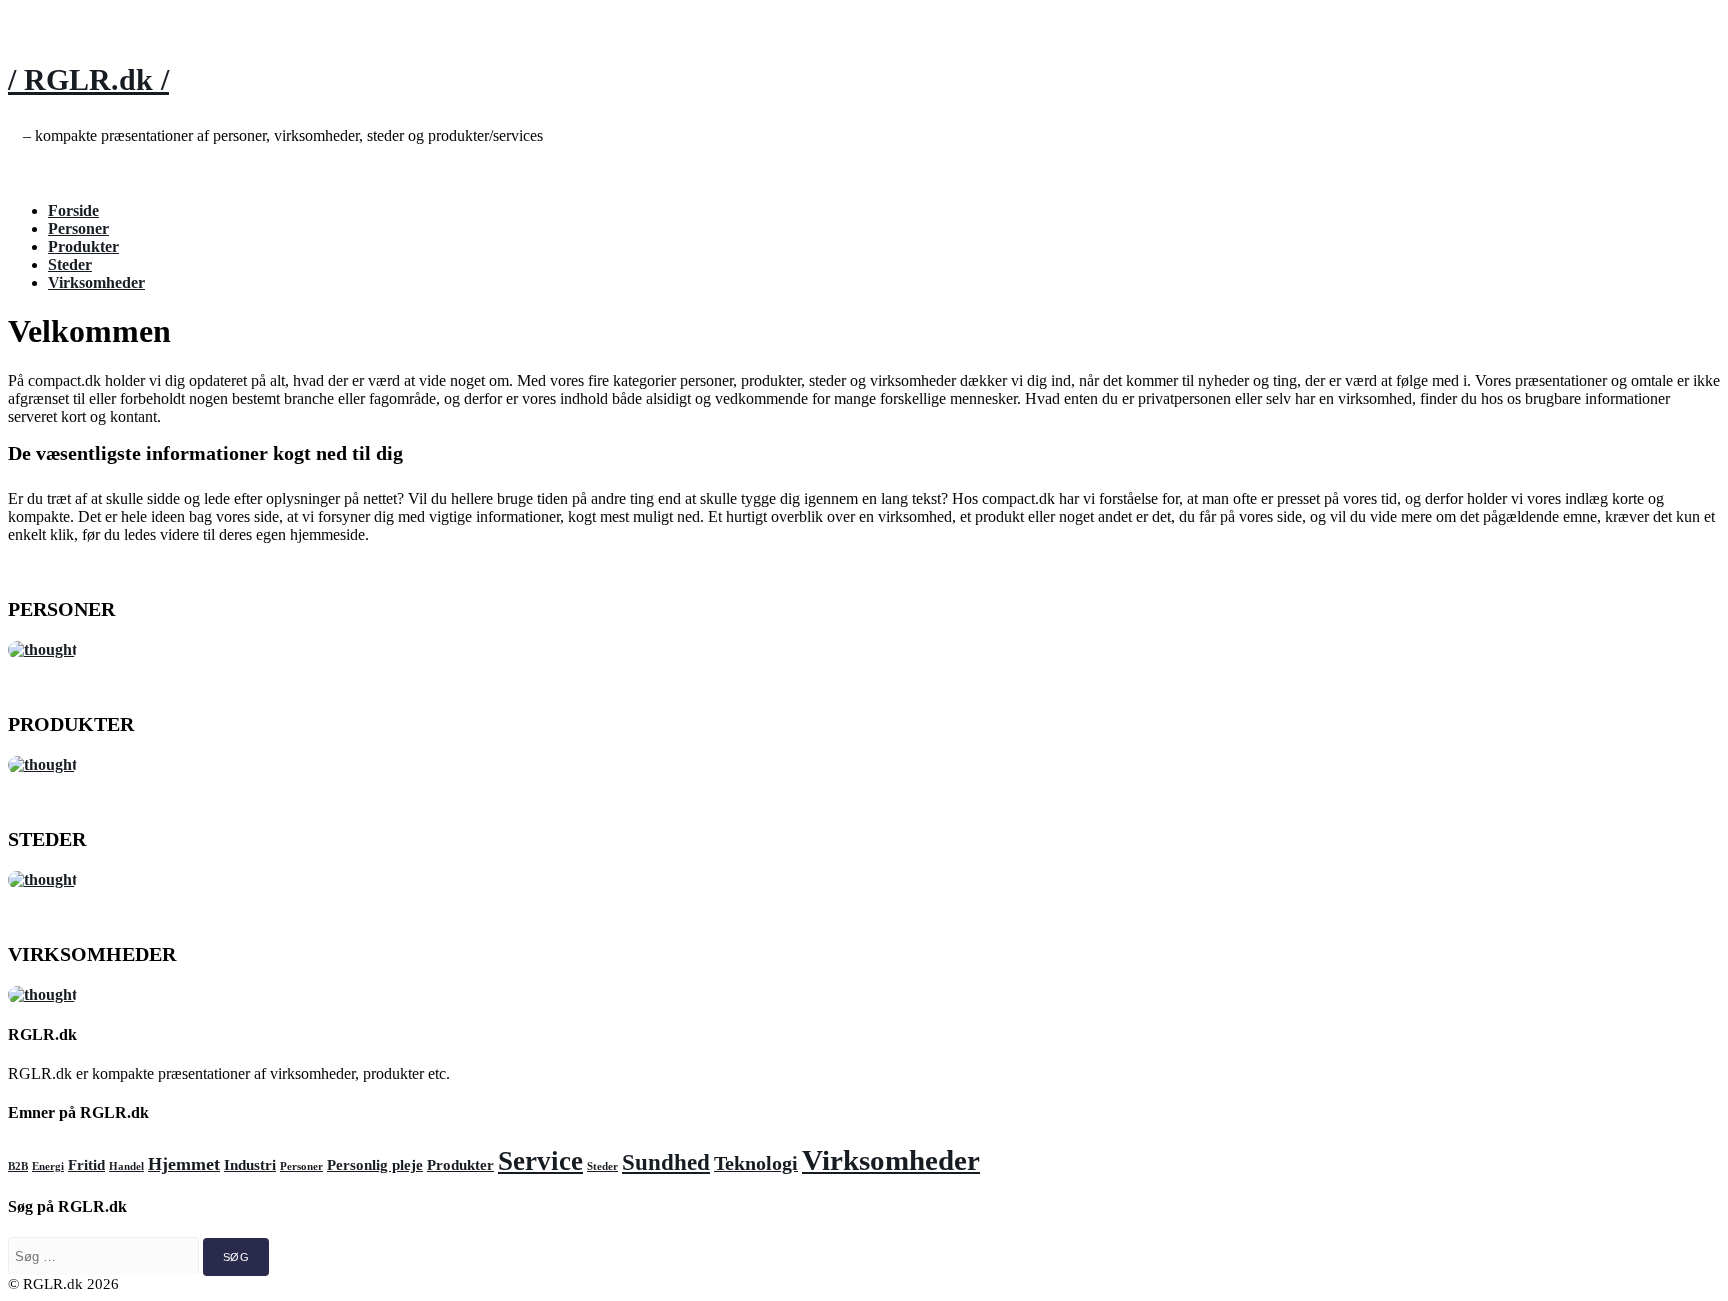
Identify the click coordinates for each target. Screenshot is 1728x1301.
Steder (70, 264)
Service (540, 1161)
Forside (73, 210)
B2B (18, 1166)
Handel (126, 1166)
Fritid (86, 1165)
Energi (48, 1166)
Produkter (83, 246)
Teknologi (756, 1163)
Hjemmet (184, 1164)
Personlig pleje (375, 1165)
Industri (250, 1165)
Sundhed (666, 1162)
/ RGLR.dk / (88, 79)
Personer (78, 228)
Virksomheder (96, 282)
